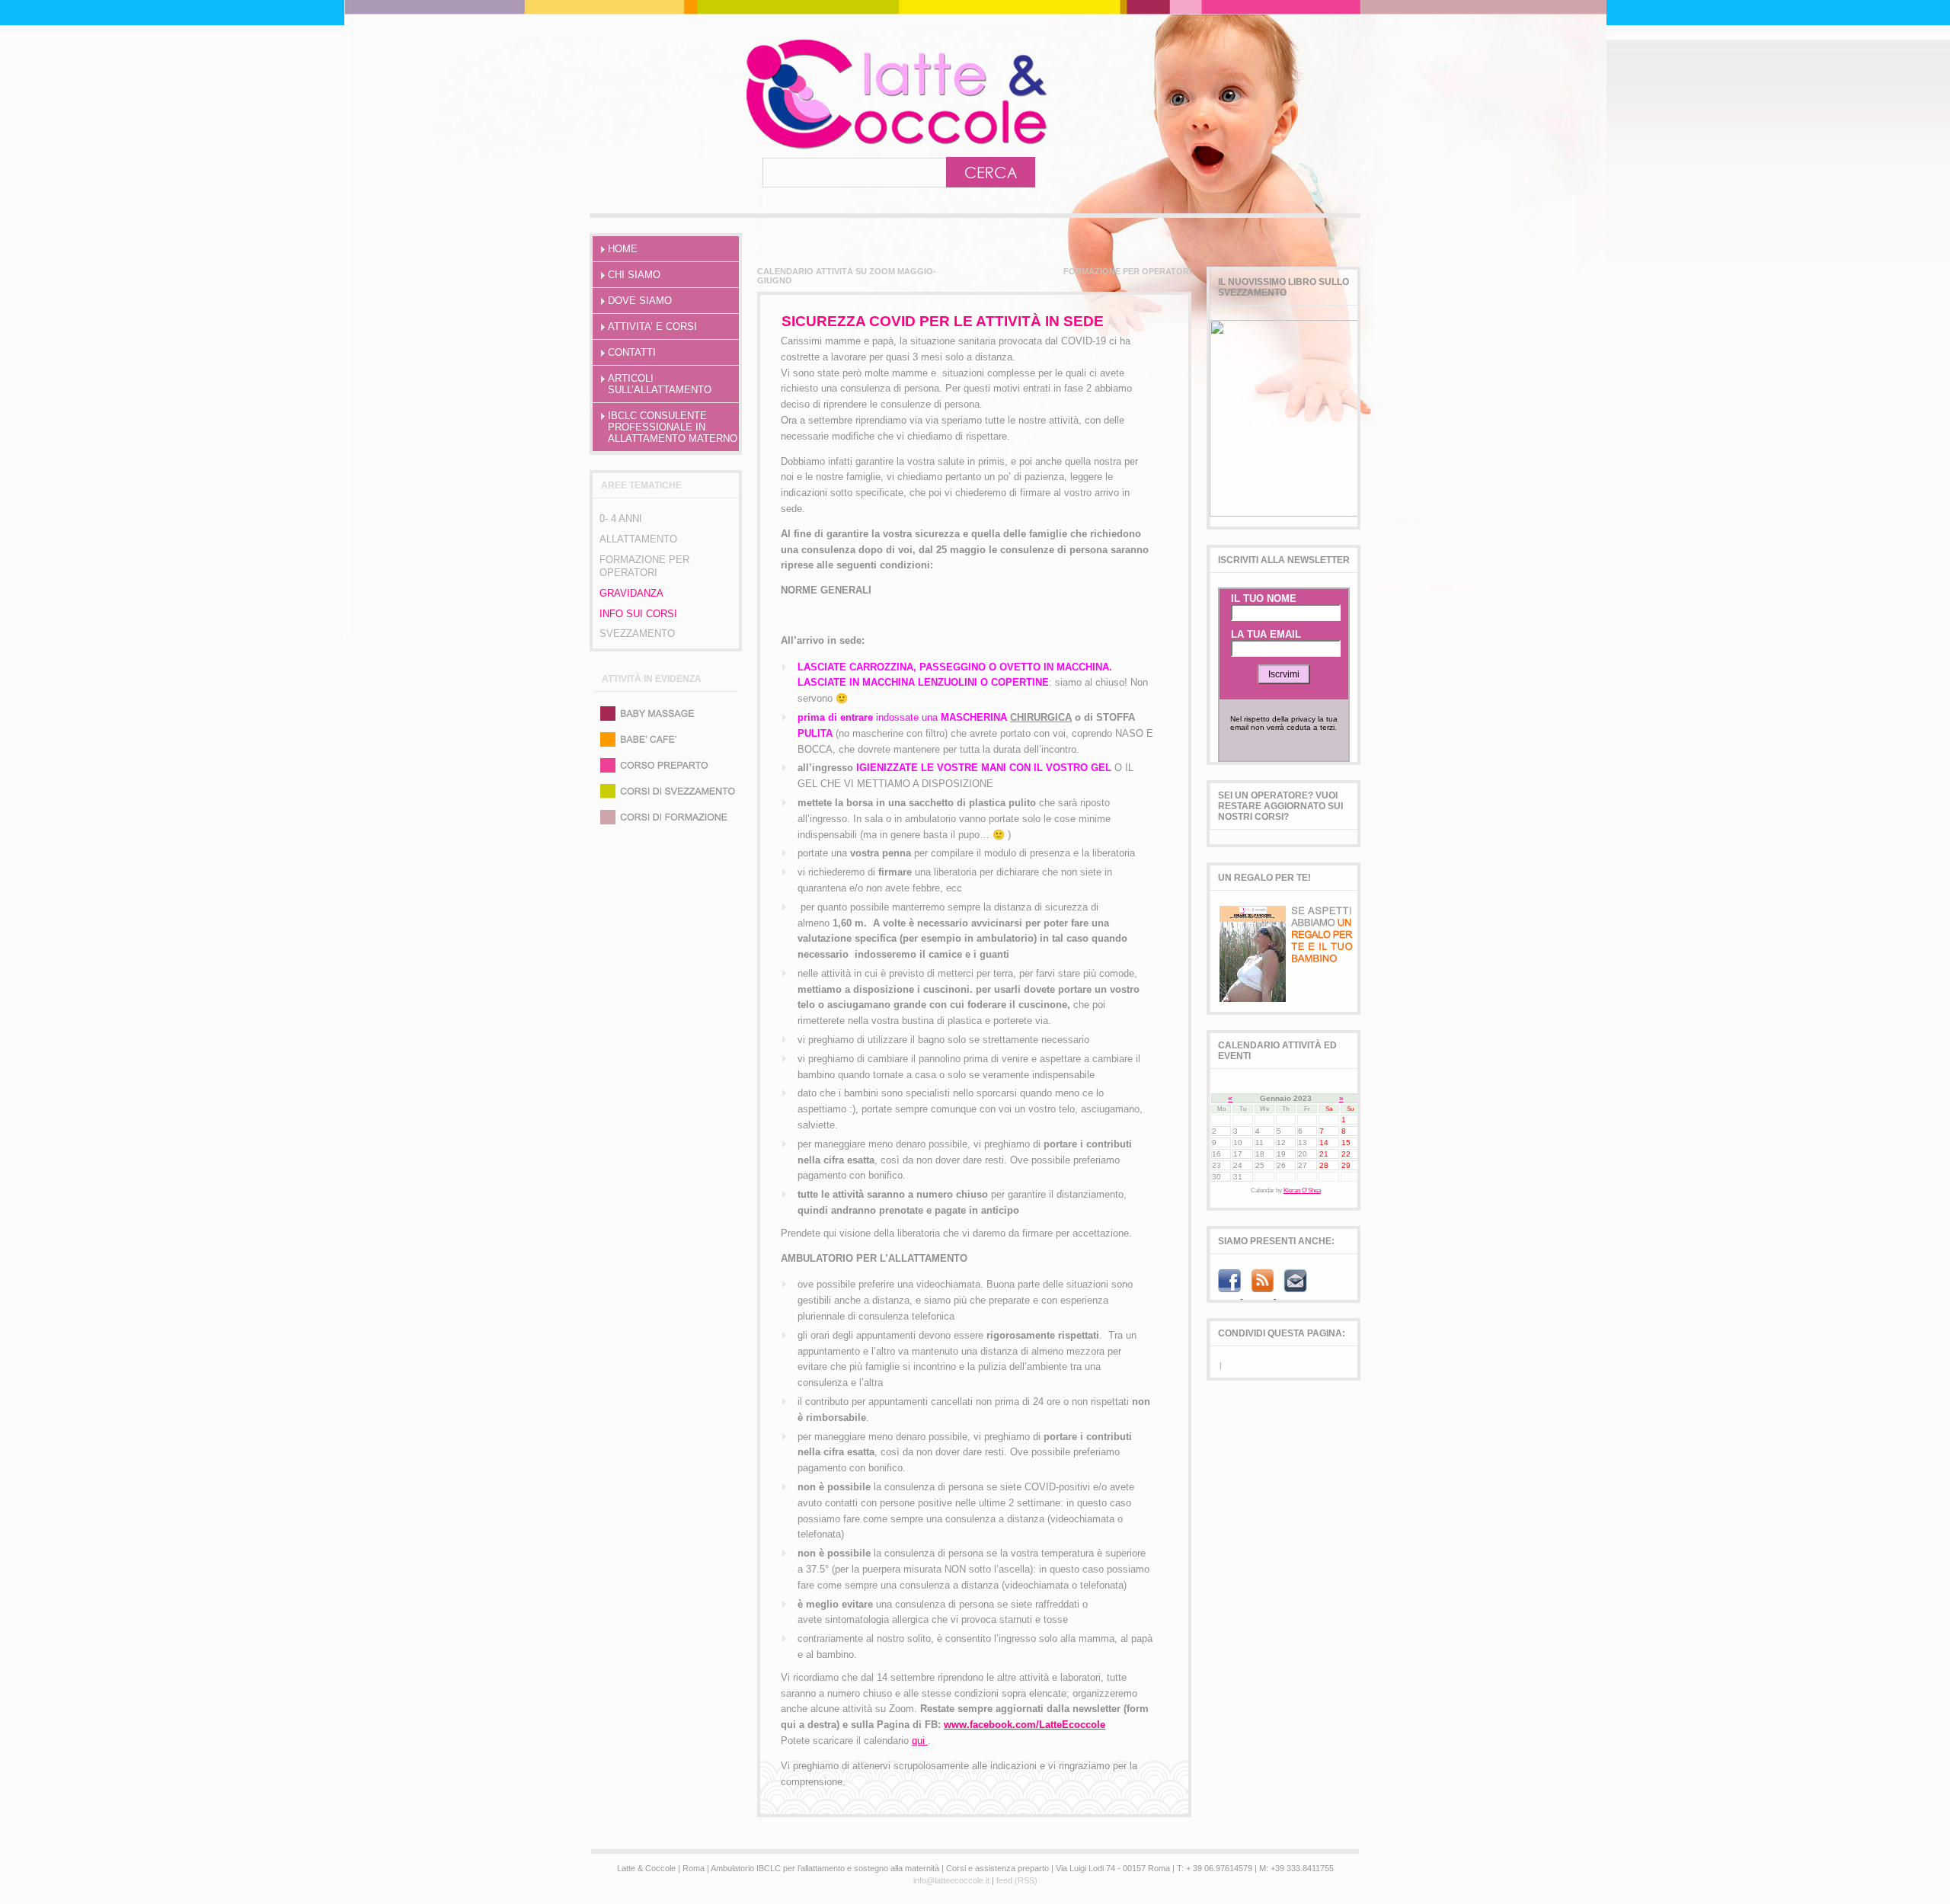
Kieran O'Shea (1302, 1190)
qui (920, 1741)
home (623, 249)
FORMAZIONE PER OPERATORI (644, 566)
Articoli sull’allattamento (660, 384)
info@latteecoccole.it (951, 1880)
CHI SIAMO (634, 275)
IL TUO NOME (1264, 598)
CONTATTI (632, 352)
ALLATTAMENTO (638, 539)
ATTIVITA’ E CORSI (652, 326)
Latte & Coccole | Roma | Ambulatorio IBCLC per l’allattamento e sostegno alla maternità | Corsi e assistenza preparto (830, 94)
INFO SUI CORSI (638, 614)
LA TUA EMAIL (1266, 634)
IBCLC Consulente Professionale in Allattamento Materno (673, 427)
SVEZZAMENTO (637, 634)
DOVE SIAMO (640, 301)
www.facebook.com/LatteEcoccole (1025, 1725)
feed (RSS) (1017, 1880)
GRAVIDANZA (631, 593)
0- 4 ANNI (621, 518)
